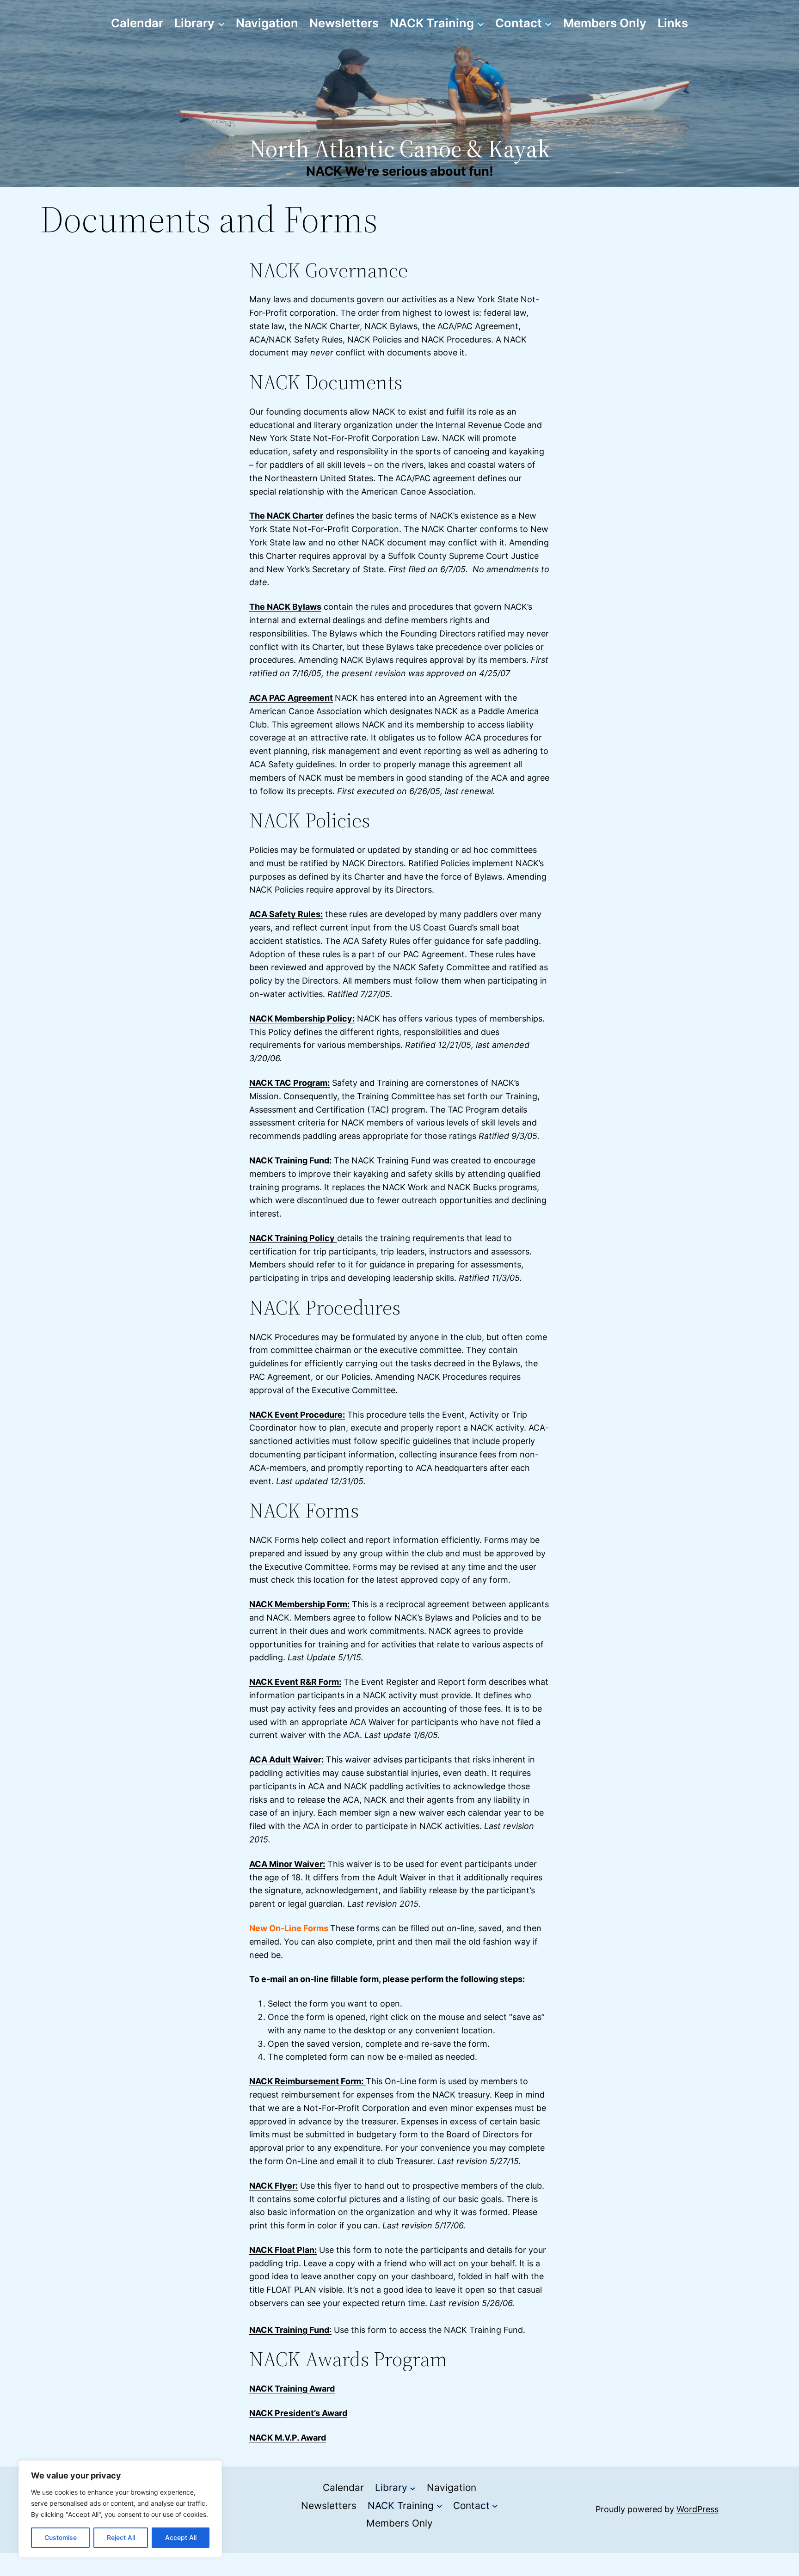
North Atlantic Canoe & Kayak (400, 149)
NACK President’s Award (298, 2413)
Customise (61, 2537)
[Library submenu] (221, 23)
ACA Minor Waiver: (287, 1864)
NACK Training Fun (287, 1160)
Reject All (121, 2537)
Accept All (181, 2537)
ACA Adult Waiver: (286, 1759)
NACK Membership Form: (299, 1604)
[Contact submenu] (548, 23)
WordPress (698, 2509)
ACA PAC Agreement (291, 698)
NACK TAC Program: (289, 1083)
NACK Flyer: (274, 2186)
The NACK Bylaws (285, 607)
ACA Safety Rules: (286, 914)
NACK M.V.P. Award (288, 2438)
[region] (120, 2509)
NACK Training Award (292, 2389)
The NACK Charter (286, 516)
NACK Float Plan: (283, 2250)
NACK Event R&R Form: (295, 1682)
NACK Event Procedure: (297, 1415)
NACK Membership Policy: (302, 1019)
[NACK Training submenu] (481, 23)
